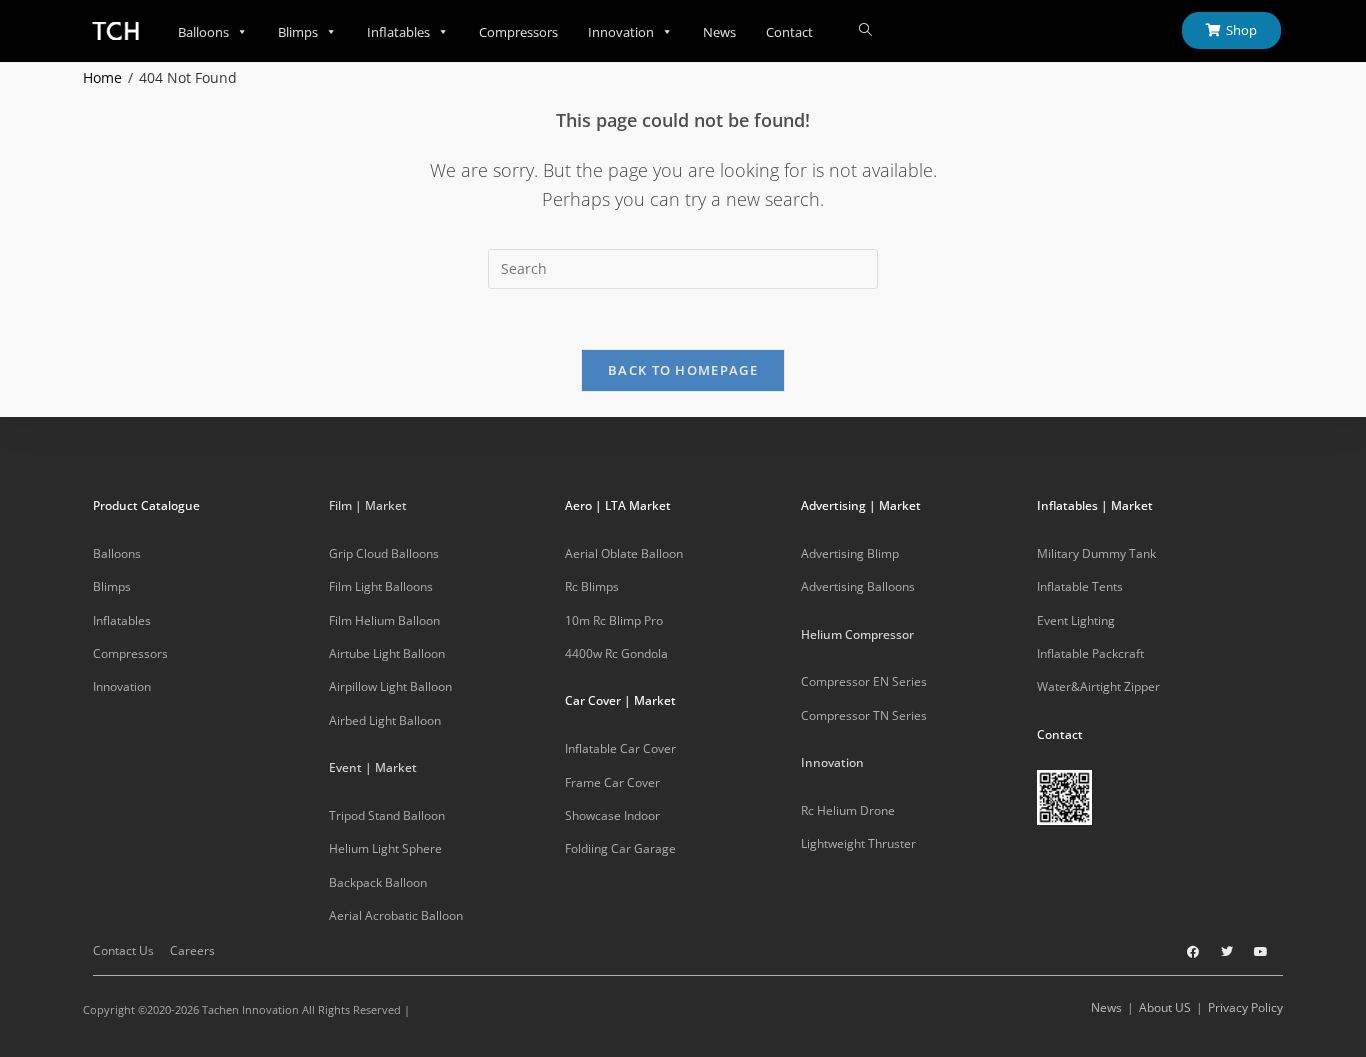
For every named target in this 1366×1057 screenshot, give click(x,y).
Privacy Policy (1245, 1007)
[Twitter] (1227, 952)
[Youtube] (1261, 952)
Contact (789, 32)
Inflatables (398, 32)
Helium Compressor (857, 634)
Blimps (298, 32)
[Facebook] (1193, 952)
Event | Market (373, 767)
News (719, 32)
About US (1165, 1007)
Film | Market (368, 505)
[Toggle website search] (865, 30)
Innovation (621, 32)
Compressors (518, 32)
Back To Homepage (683, 370)
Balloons (203, 32)
